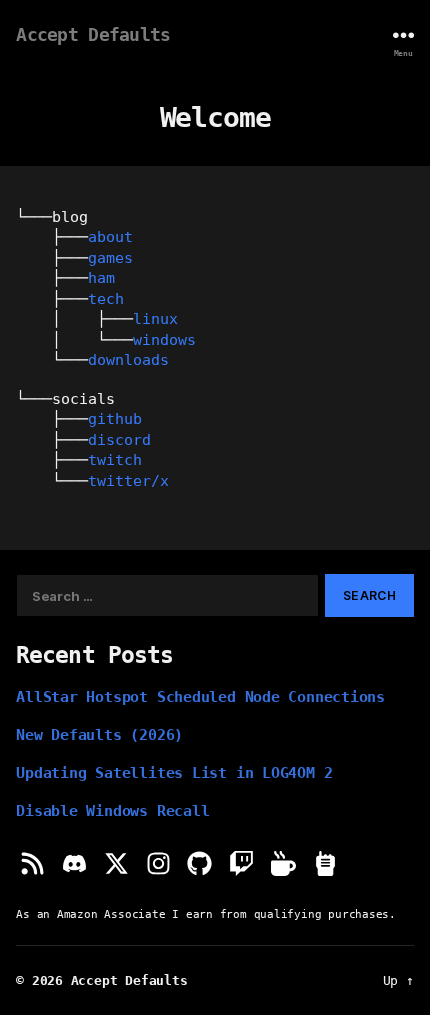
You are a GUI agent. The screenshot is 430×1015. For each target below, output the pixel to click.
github (115, 418)
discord (119, 439)
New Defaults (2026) (99, 734)
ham (101, 277)
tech (106, 298)
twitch (115, 459)
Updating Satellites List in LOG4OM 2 (174, 772)
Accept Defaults (93, 35)
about (110, 236)
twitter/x (128, 480)
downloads (128, 359)
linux (155, 318)
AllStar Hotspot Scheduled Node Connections (200, 696)
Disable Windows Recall (112, 810)
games (110, 257)
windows (164, 339)
